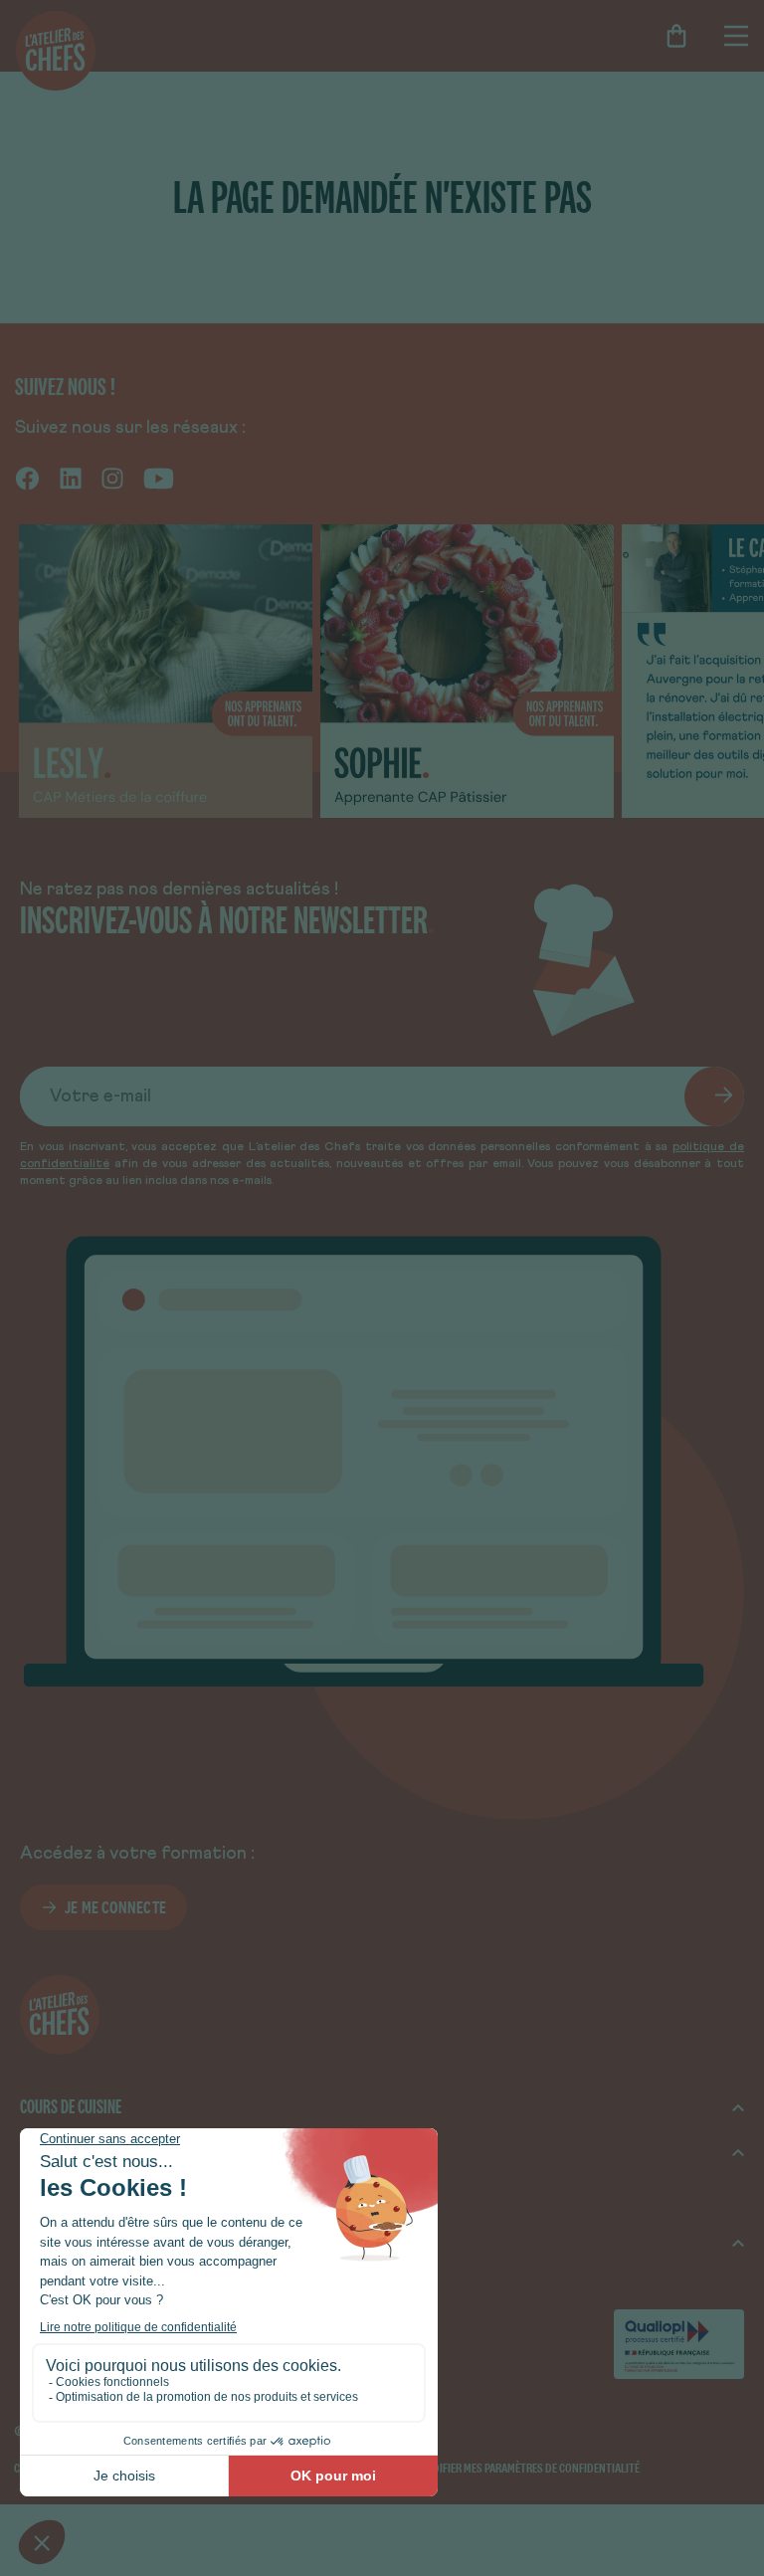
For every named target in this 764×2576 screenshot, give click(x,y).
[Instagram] (112, 478)
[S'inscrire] (714, 1096)
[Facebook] (27, 478)
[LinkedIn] (71, 478)
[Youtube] (159, 478)
